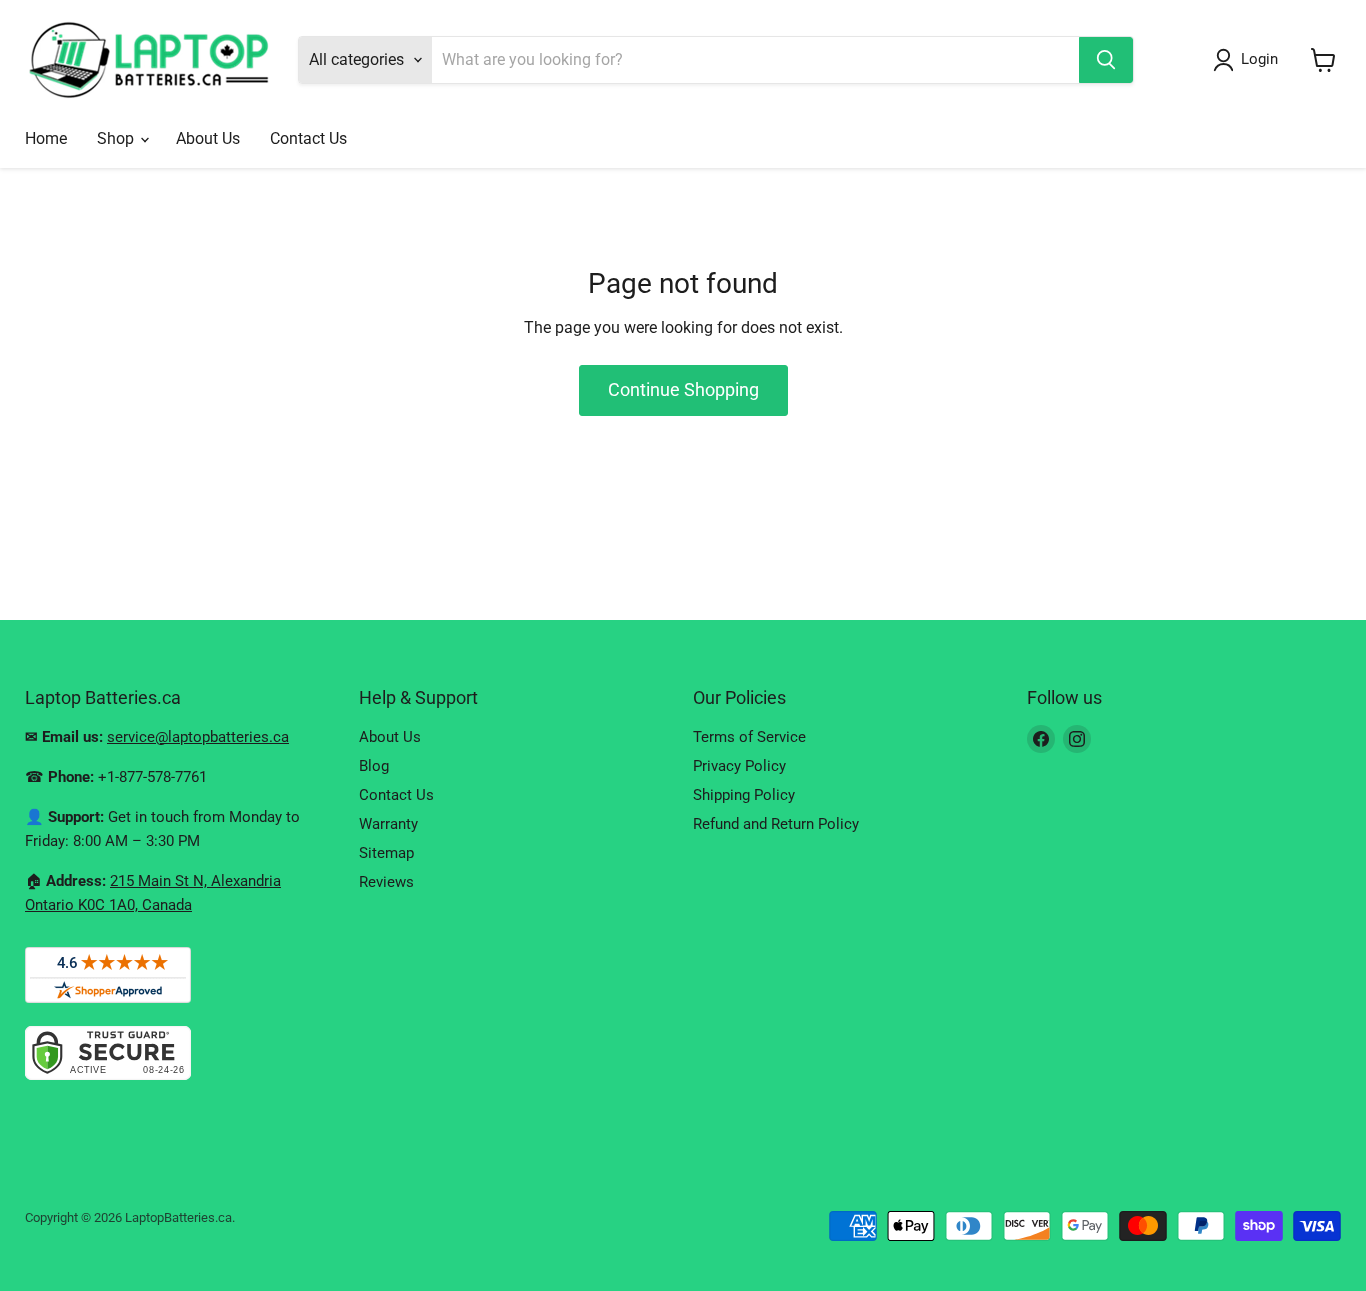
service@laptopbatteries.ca (198, 737)
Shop (117, 138)
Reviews (386, 882)
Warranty (388, 824)
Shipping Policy (744, 795)
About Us (208, 138)
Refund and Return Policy (776, 824)
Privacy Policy (739, 766)
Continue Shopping (683, 389)
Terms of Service (749, 737)
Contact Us (308, 138)
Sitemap (386, 853)
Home (46, 138)
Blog (374, 766)
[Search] (1106, 60)
